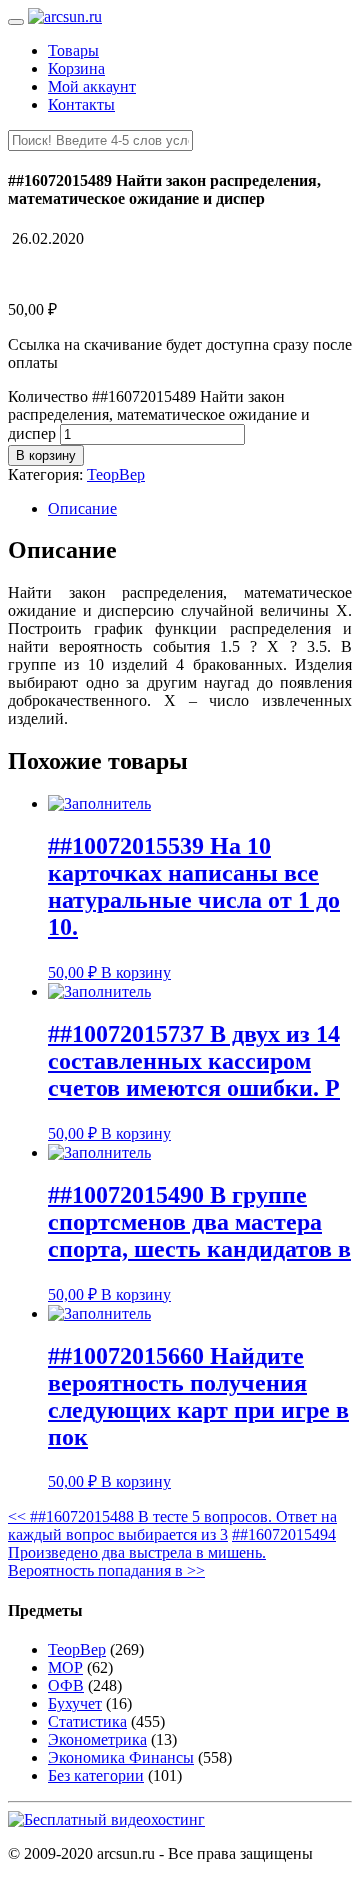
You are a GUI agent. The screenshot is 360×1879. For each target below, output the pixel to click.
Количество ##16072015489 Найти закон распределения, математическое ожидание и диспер (159, 415)
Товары (73, 50)
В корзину (46, 455)
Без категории (96, 1775)
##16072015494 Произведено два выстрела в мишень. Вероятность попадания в (172, 1552)
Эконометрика (97, 1739)
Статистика (87, 1721)
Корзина (76, 68)
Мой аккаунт (92, 86)
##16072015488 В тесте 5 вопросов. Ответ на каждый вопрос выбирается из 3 (172, 1525)
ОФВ (66, 1685)
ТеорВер (116, 474)
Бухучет (75, 1703)
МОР (65, 1667)
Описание (82, 508)
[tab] (200, 509)
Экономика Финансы (121, 1757)
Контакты (81, 104)
